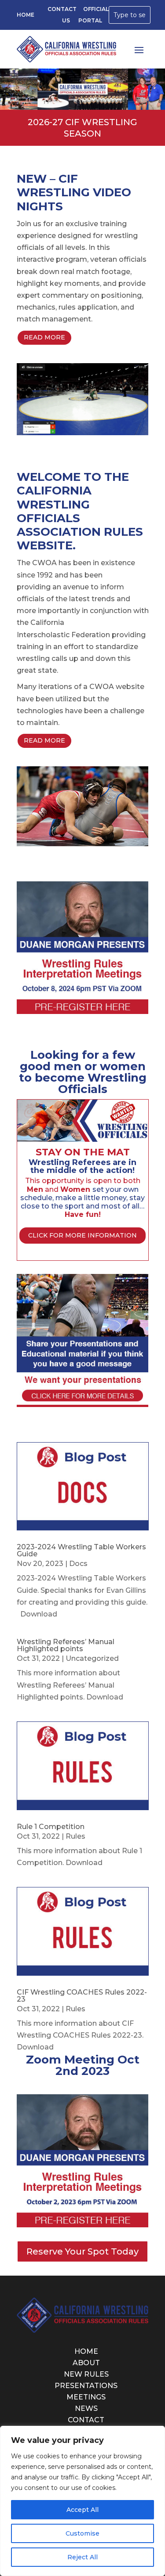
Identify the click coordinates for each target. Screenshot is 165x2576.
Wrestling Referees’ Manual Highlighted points (66, 1645)
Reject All (82, 2557)
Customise (82, 2533)
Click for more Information (82, 1235)
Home (26, 15)
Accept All (82, 2510)
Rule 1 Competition (51, 1827)
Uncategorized (92, 1658)
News (86, 2408)
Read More (44, 337)
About (86, 2363)
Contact (86, 2420)
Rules (75, 1836)
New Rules (86, 2374)
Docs (78, 1564)
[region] (82, 2501)
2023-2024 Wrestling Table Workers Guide (81, 1550)
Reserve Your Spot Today (82, 2251)
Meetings (86, 2397)
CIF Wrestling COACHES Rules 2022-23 (82, 1996)
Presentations (86, 2386)
